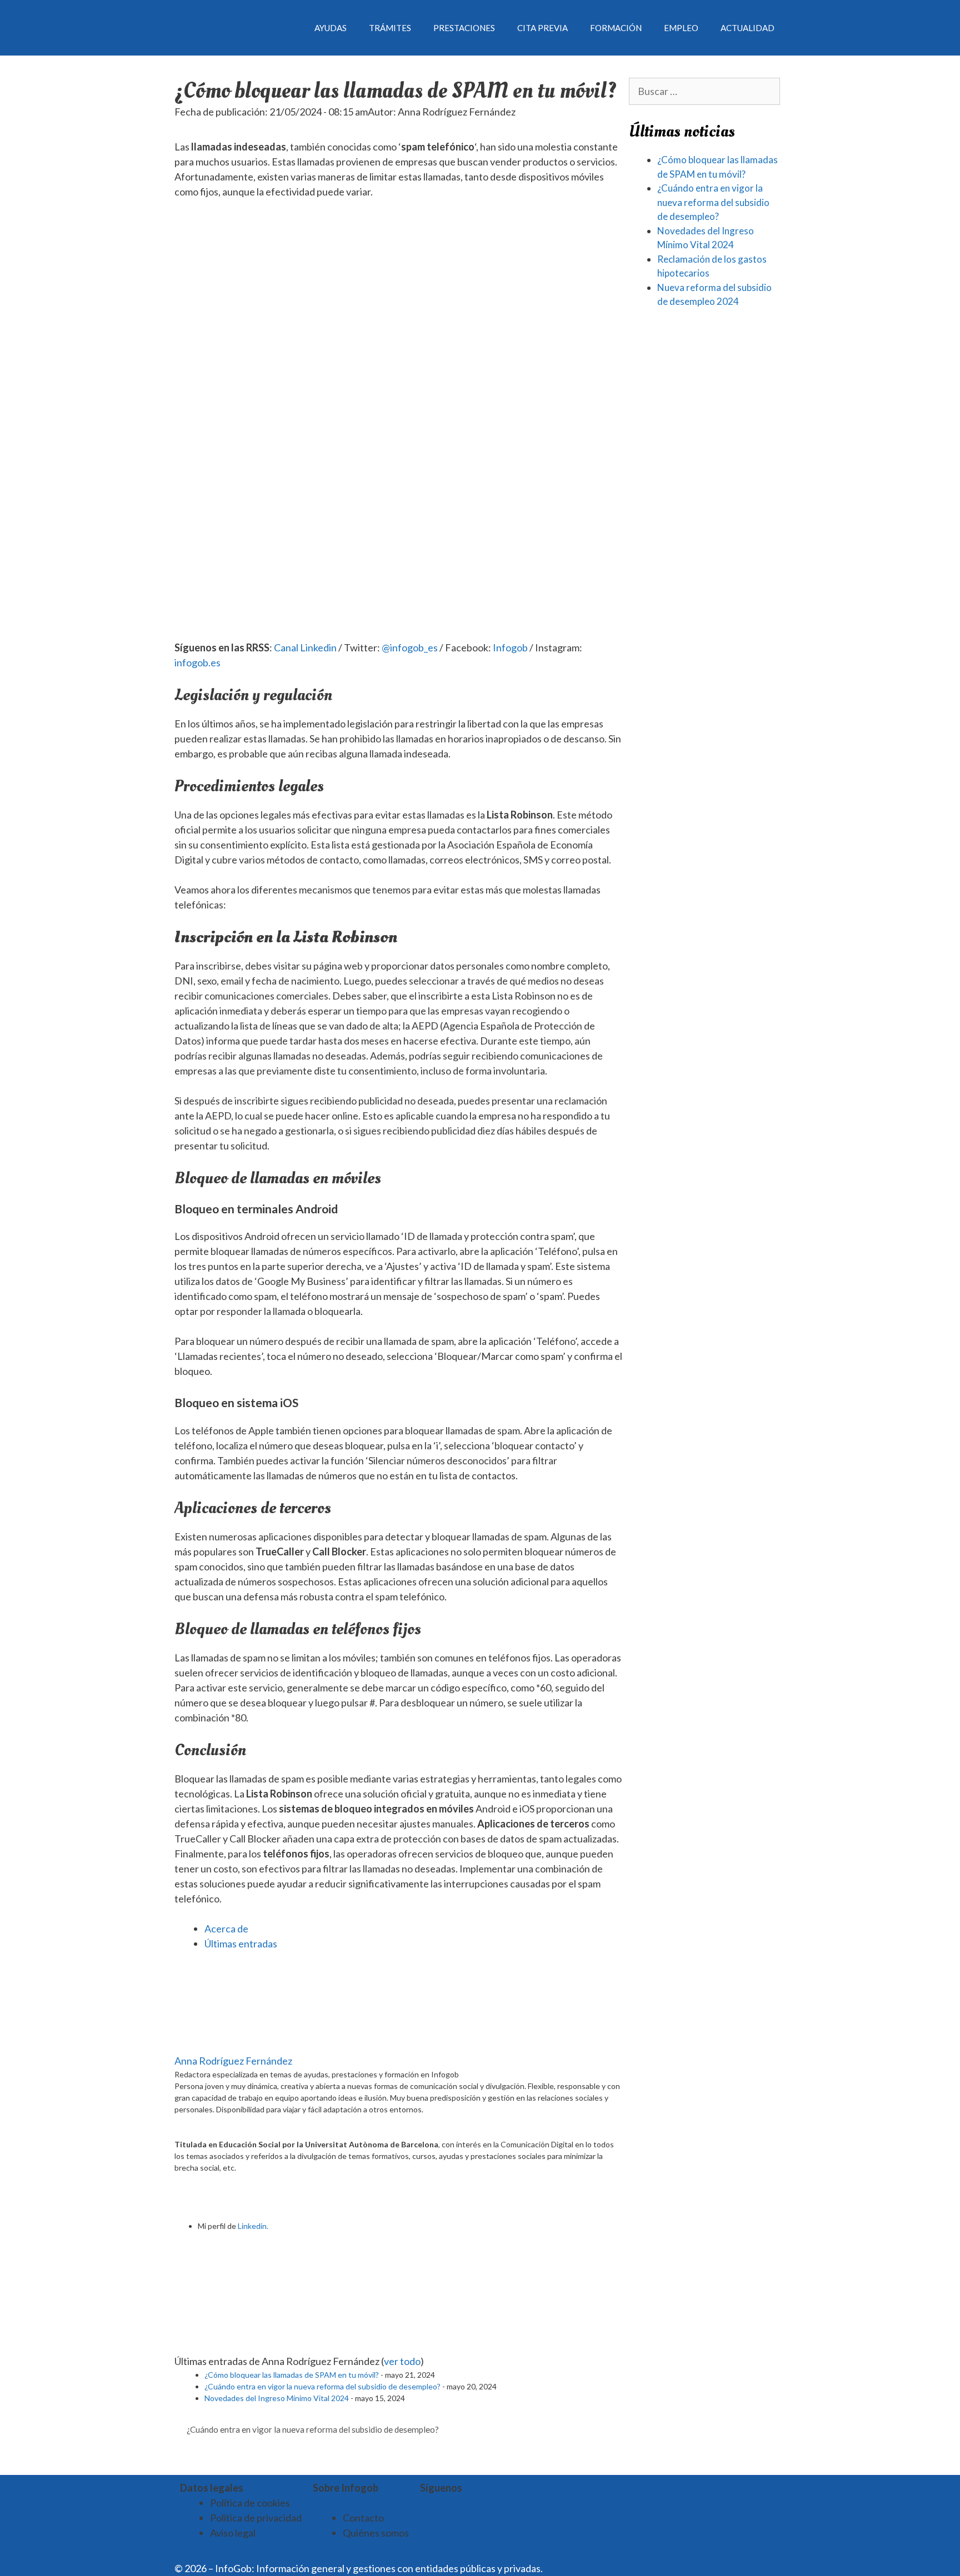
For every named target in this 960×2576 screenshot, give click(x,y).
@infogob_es (410, 647)
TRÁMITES (390, 28)
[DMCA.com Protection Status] (572, 2568)
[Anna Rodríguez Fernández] (244, 2046)
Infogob (510, 647)
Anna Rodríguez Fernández (233, 2061)
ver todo (402, 2361)
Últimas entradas (241, 1944)
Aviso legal (233, 2533)
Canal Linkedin (305, 647)
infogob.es (197, 662)
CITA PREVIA (542, 28)
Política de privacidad (256, 2518)
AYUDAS (331, 28)
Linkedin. (253, 2226)
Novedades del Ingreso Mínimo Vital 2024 (277, 2398)
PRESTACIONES (464, 28)
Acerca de (226, 1929)
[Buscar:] (705, 91)
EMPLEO (681, 28)
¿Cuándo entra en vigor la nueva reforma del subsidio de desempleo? (322, 2386)
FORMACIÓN (616, 28)
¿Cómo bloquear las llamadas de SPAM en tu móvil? (292, 2375)
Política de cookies (250, 2503)
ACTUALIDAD (747, 28)
